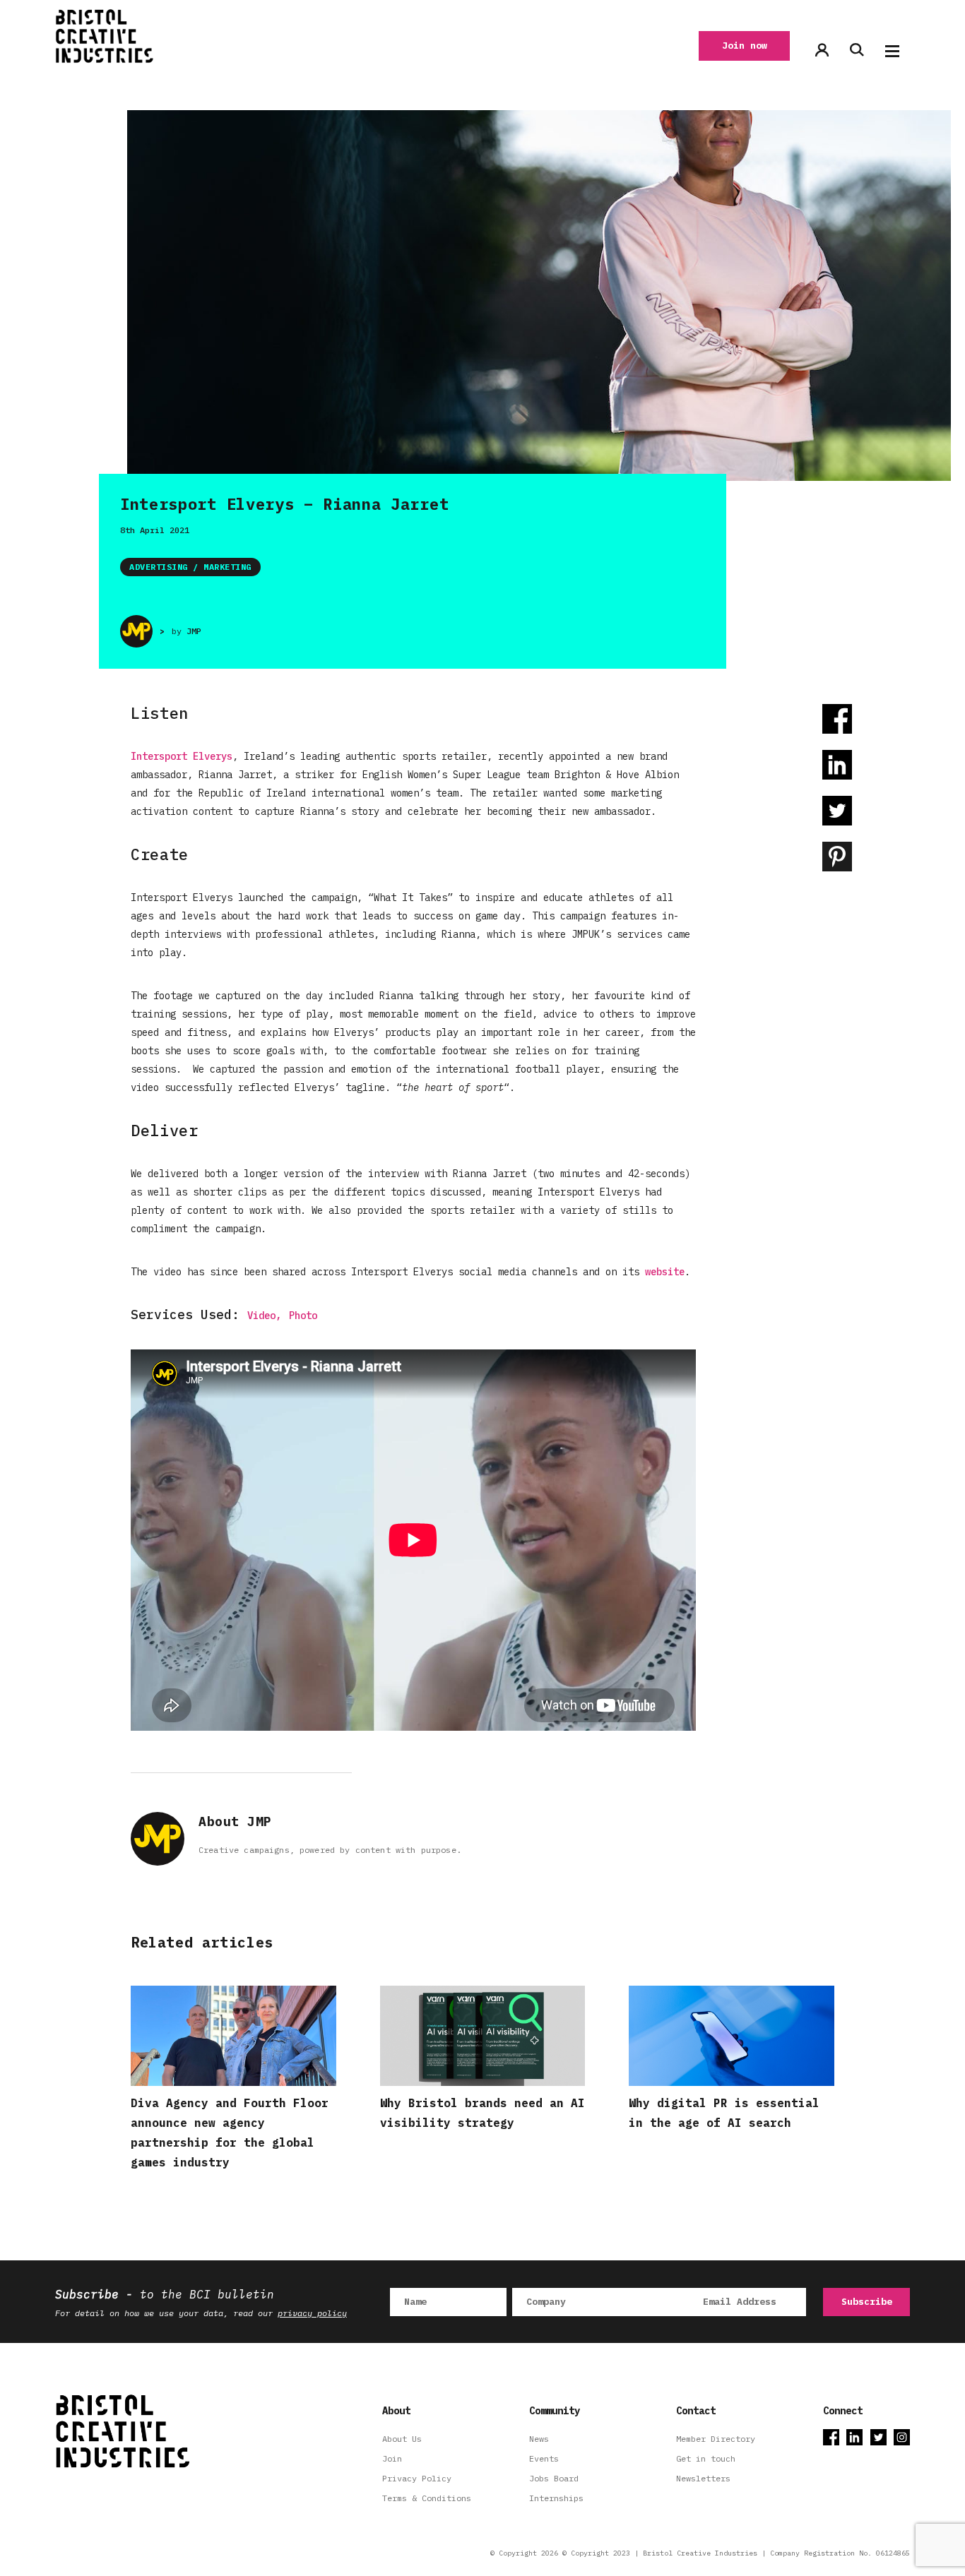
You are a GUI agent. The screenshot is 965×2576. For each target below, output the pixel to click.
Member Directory (716, 2439)
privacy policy (312, 2313)
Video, (264, 1316)
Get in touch (706, 2458)
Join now (745, 46)
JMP (194, 631)
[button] (892, 51)
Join (392, 2458)
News (539, 2439)
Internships (556, 2498)
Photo (303, 1316)
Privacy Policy (417, 2478)
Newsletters (703, 2478)
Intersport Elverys (182, 756)
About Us (402, 2439)
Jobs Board (554, 2478)
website (665, 1272)
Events (544, 2458)
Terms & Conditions (427, 2498)
